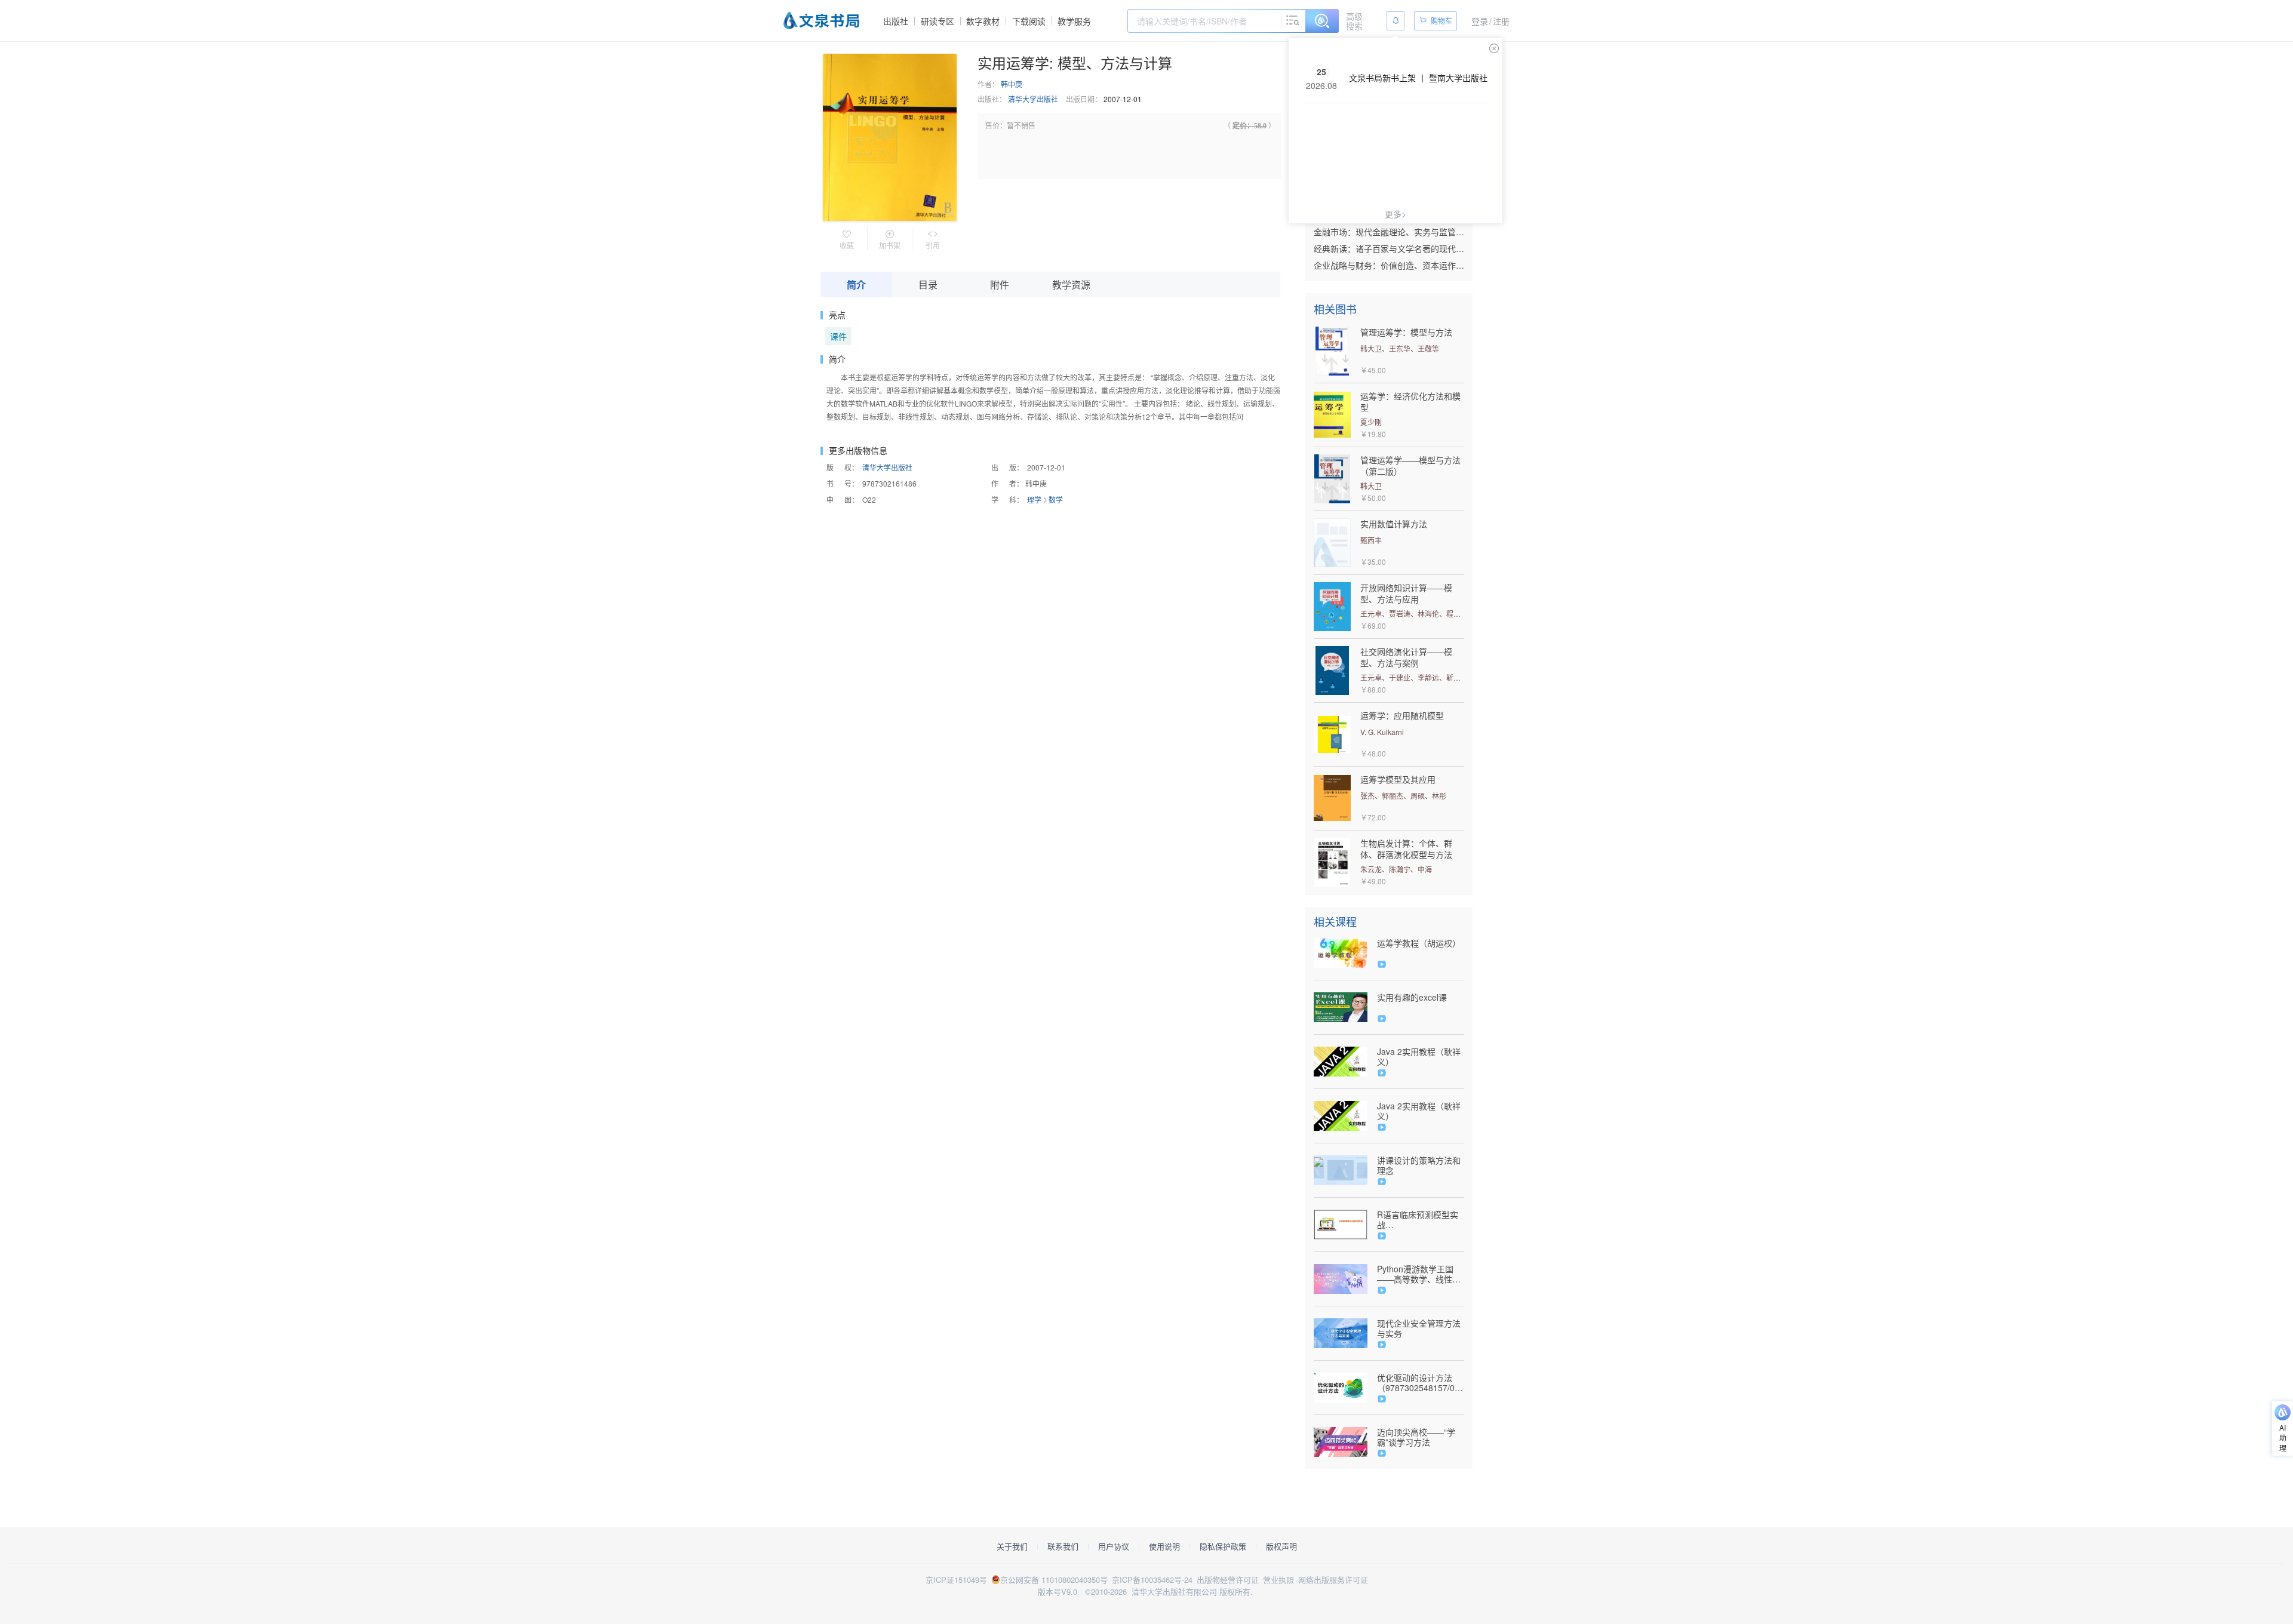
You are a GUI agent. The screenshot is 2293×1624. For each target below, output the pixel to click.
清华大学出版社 (1033, 99)
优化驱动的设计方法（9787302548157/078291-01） (1421, 1383)
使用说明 (1164, 1546)
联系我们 (1063, 1546)
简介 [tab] (856, 284)
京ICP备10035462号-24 (1152, 1580)
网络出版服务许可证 (1333, 1580)
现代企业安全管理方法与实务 (1419, 1328)
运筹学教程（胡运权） (1419, 943)
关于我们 (1012, 1546)
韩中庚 (1012, 84)
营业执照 (1278, 1580)
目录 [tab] (928, 284)
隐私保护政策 (1223, 1546)
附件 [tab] (1000, 284)
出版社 (896, 21)
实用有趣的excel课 (1412, 997)
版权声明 (1281, 1546)
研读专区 (938, 21)
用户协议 (1114, 1546)
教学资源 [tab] (1071, 284)
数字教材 (983, 21)
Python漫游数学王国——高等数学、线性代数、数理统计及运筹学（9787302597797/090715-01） (1421, 1274)
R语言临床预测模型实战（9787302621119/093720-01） (1421, 1220)
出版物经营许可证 (1228, 1580)
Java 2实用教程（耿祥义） (1419, 1057)
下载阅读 (1029, 21)
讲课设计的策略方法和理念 (1419, 1165)
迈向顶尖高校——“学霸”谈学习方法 (1416, 1437)
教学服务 (1074, 21)
